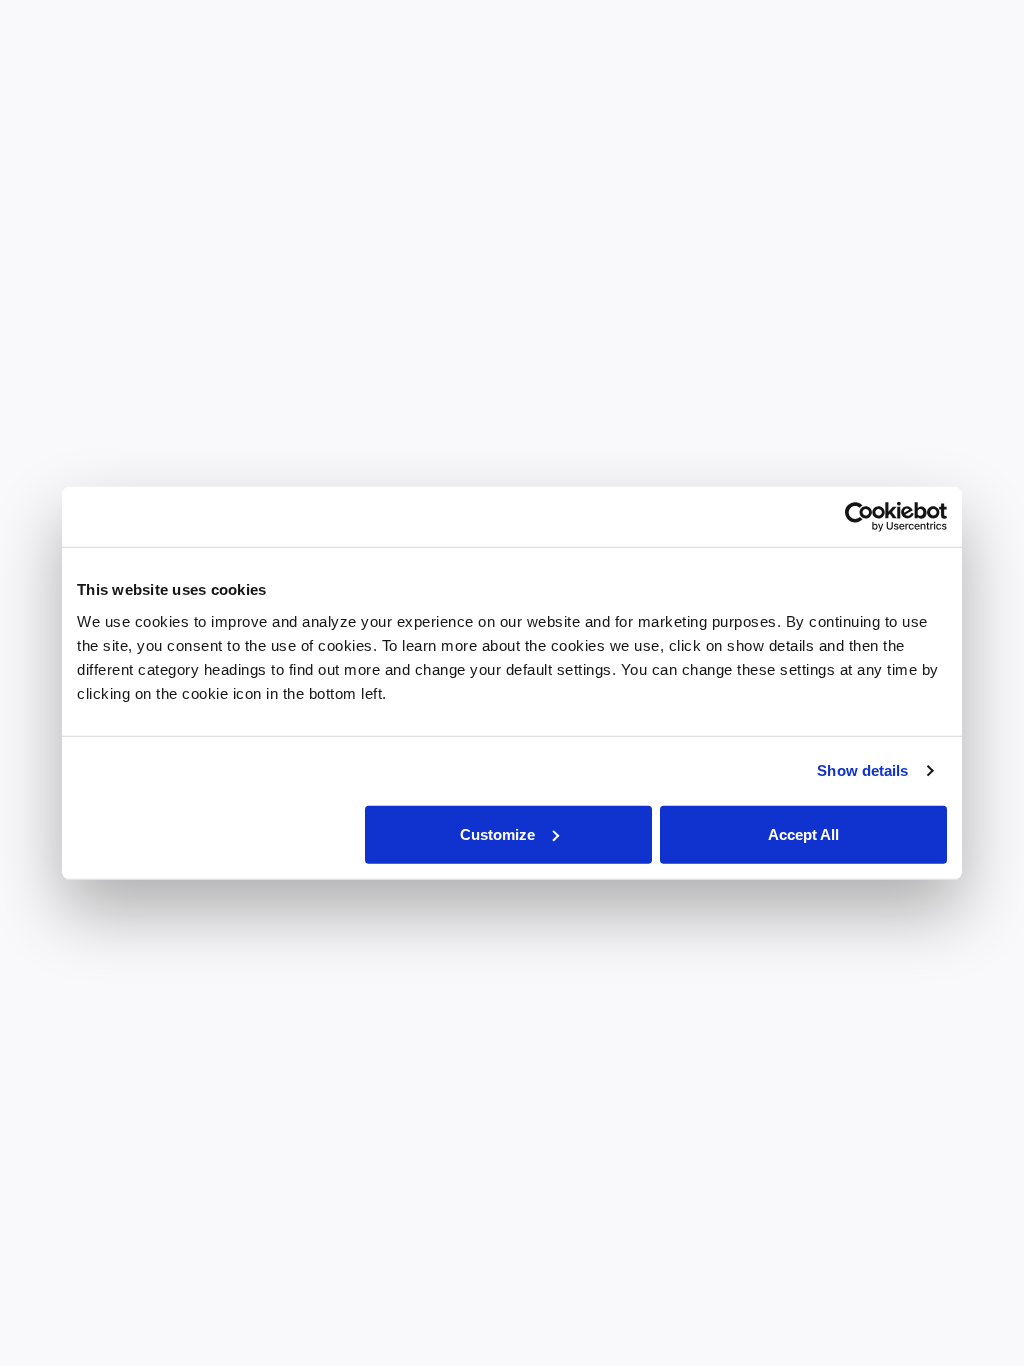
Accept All (803, 833)
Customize (497, 833)
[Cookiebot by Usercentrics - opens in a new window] (859, 517)
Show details (862, 770)
